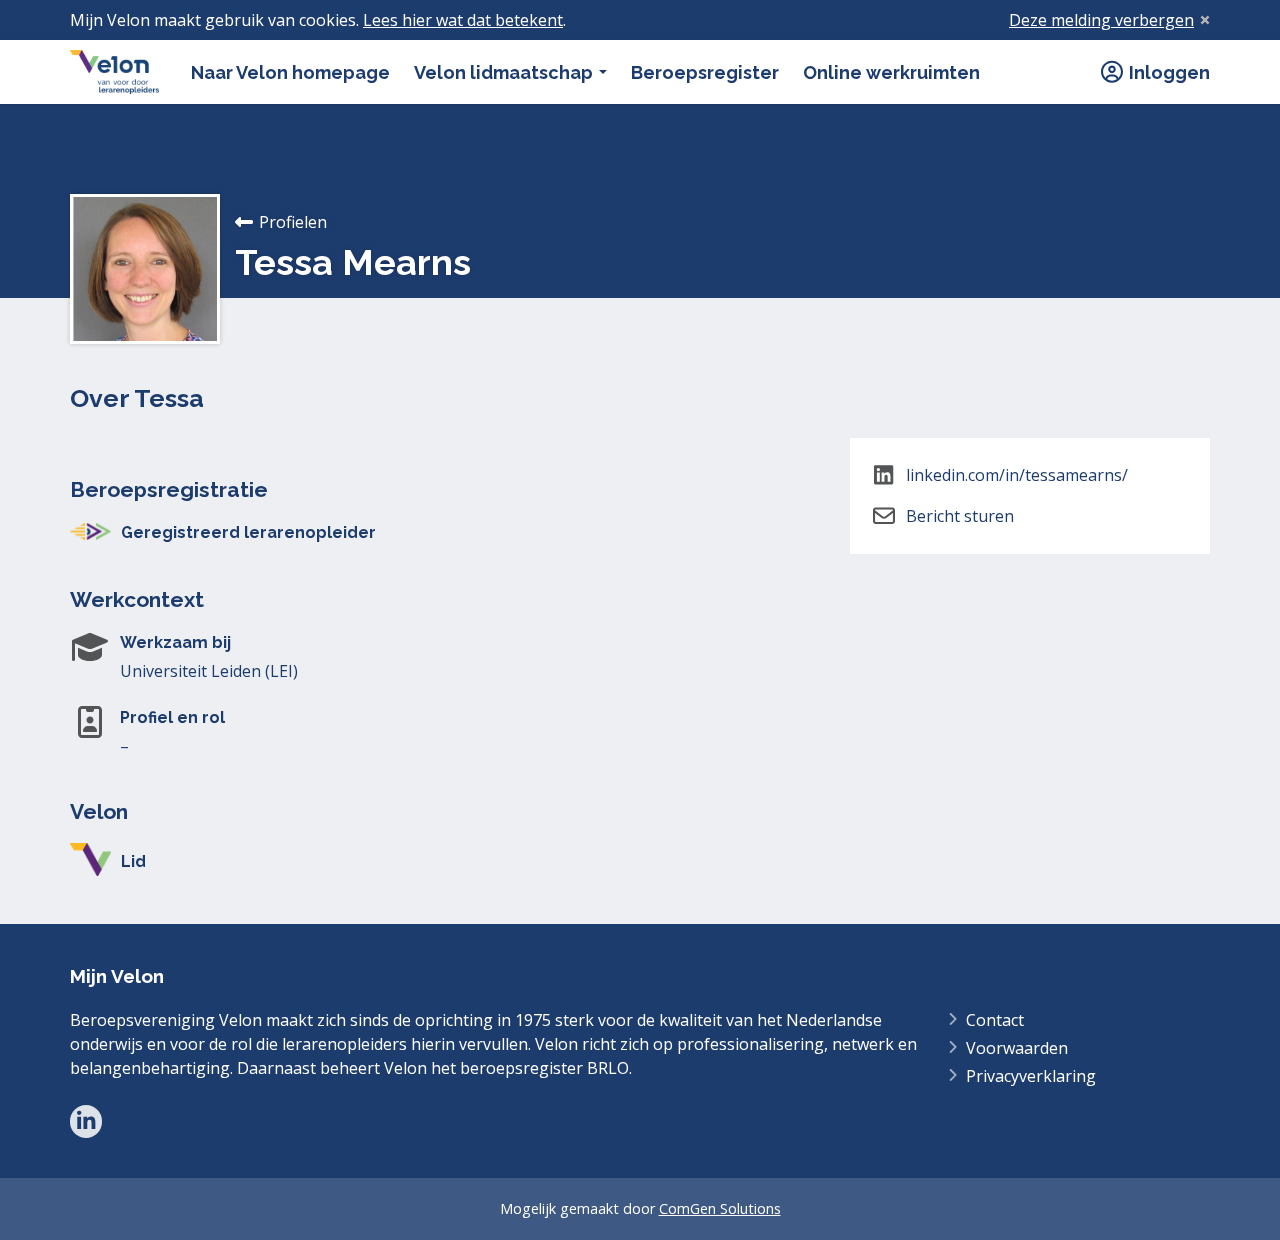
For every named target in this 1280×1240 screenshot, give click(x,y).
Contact (995, 1020)
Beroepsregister (705, 72)
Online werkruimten (891, 72)
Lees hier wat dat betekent (463, 20)
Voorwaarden (1017, 1048)
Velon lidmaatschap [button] (505, 72)
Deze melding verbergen (1101, 20)
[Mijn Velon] (114, 72)
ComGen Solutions (720, 1208)
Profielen (293, 222)
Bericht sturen (960, 516)
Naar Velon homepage (290, 72)
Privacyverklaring (1031, 1076)
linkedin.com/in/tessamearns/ (1017, 475)
